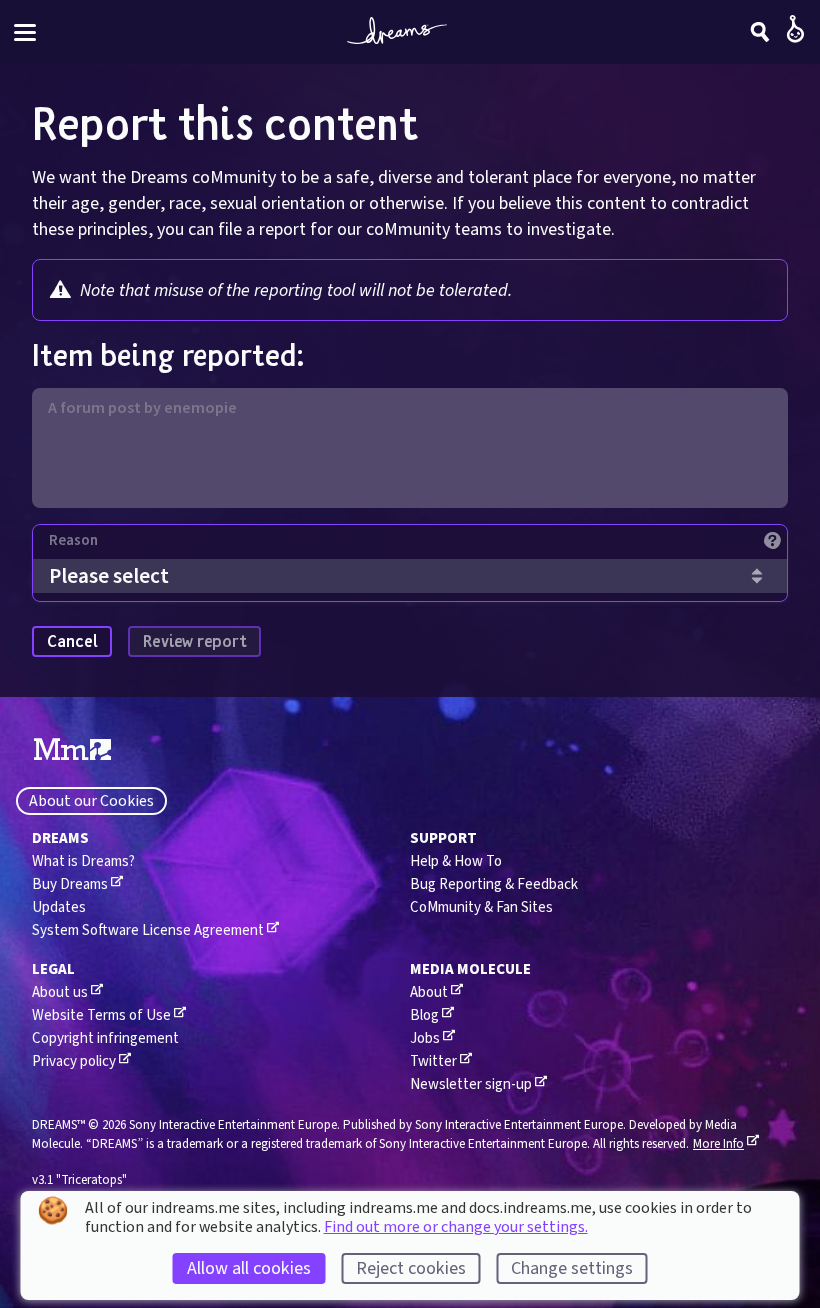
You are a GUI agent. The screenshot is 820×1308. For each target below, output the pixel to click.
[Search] (760, 32)
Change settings (572, 1268)
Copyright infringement (105, 1038)
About (429, 992)
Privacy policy (74, 1061)
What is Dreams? (83, 861)
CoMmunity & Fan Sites (481, 907)
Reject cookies (411, 1268)
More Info (718, 1144)
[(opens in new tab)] (72, 750)
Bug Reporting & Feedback (494, 884)
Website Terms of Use (101, 1015)
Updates (59, 907)
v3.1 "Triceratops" (79, 1180)
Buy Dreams (70, 884)
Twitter (433, 1061)
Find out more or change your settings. (456, 1227)
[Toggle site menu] (25, 32)
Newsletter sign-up (471, 1084)
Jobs (425, 1038)
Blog (424, 1015)
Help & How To (456, 861)
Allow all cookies (249, 1268)
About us (60, 992)
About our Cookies (91, 801)
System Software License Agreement (148, 930)
